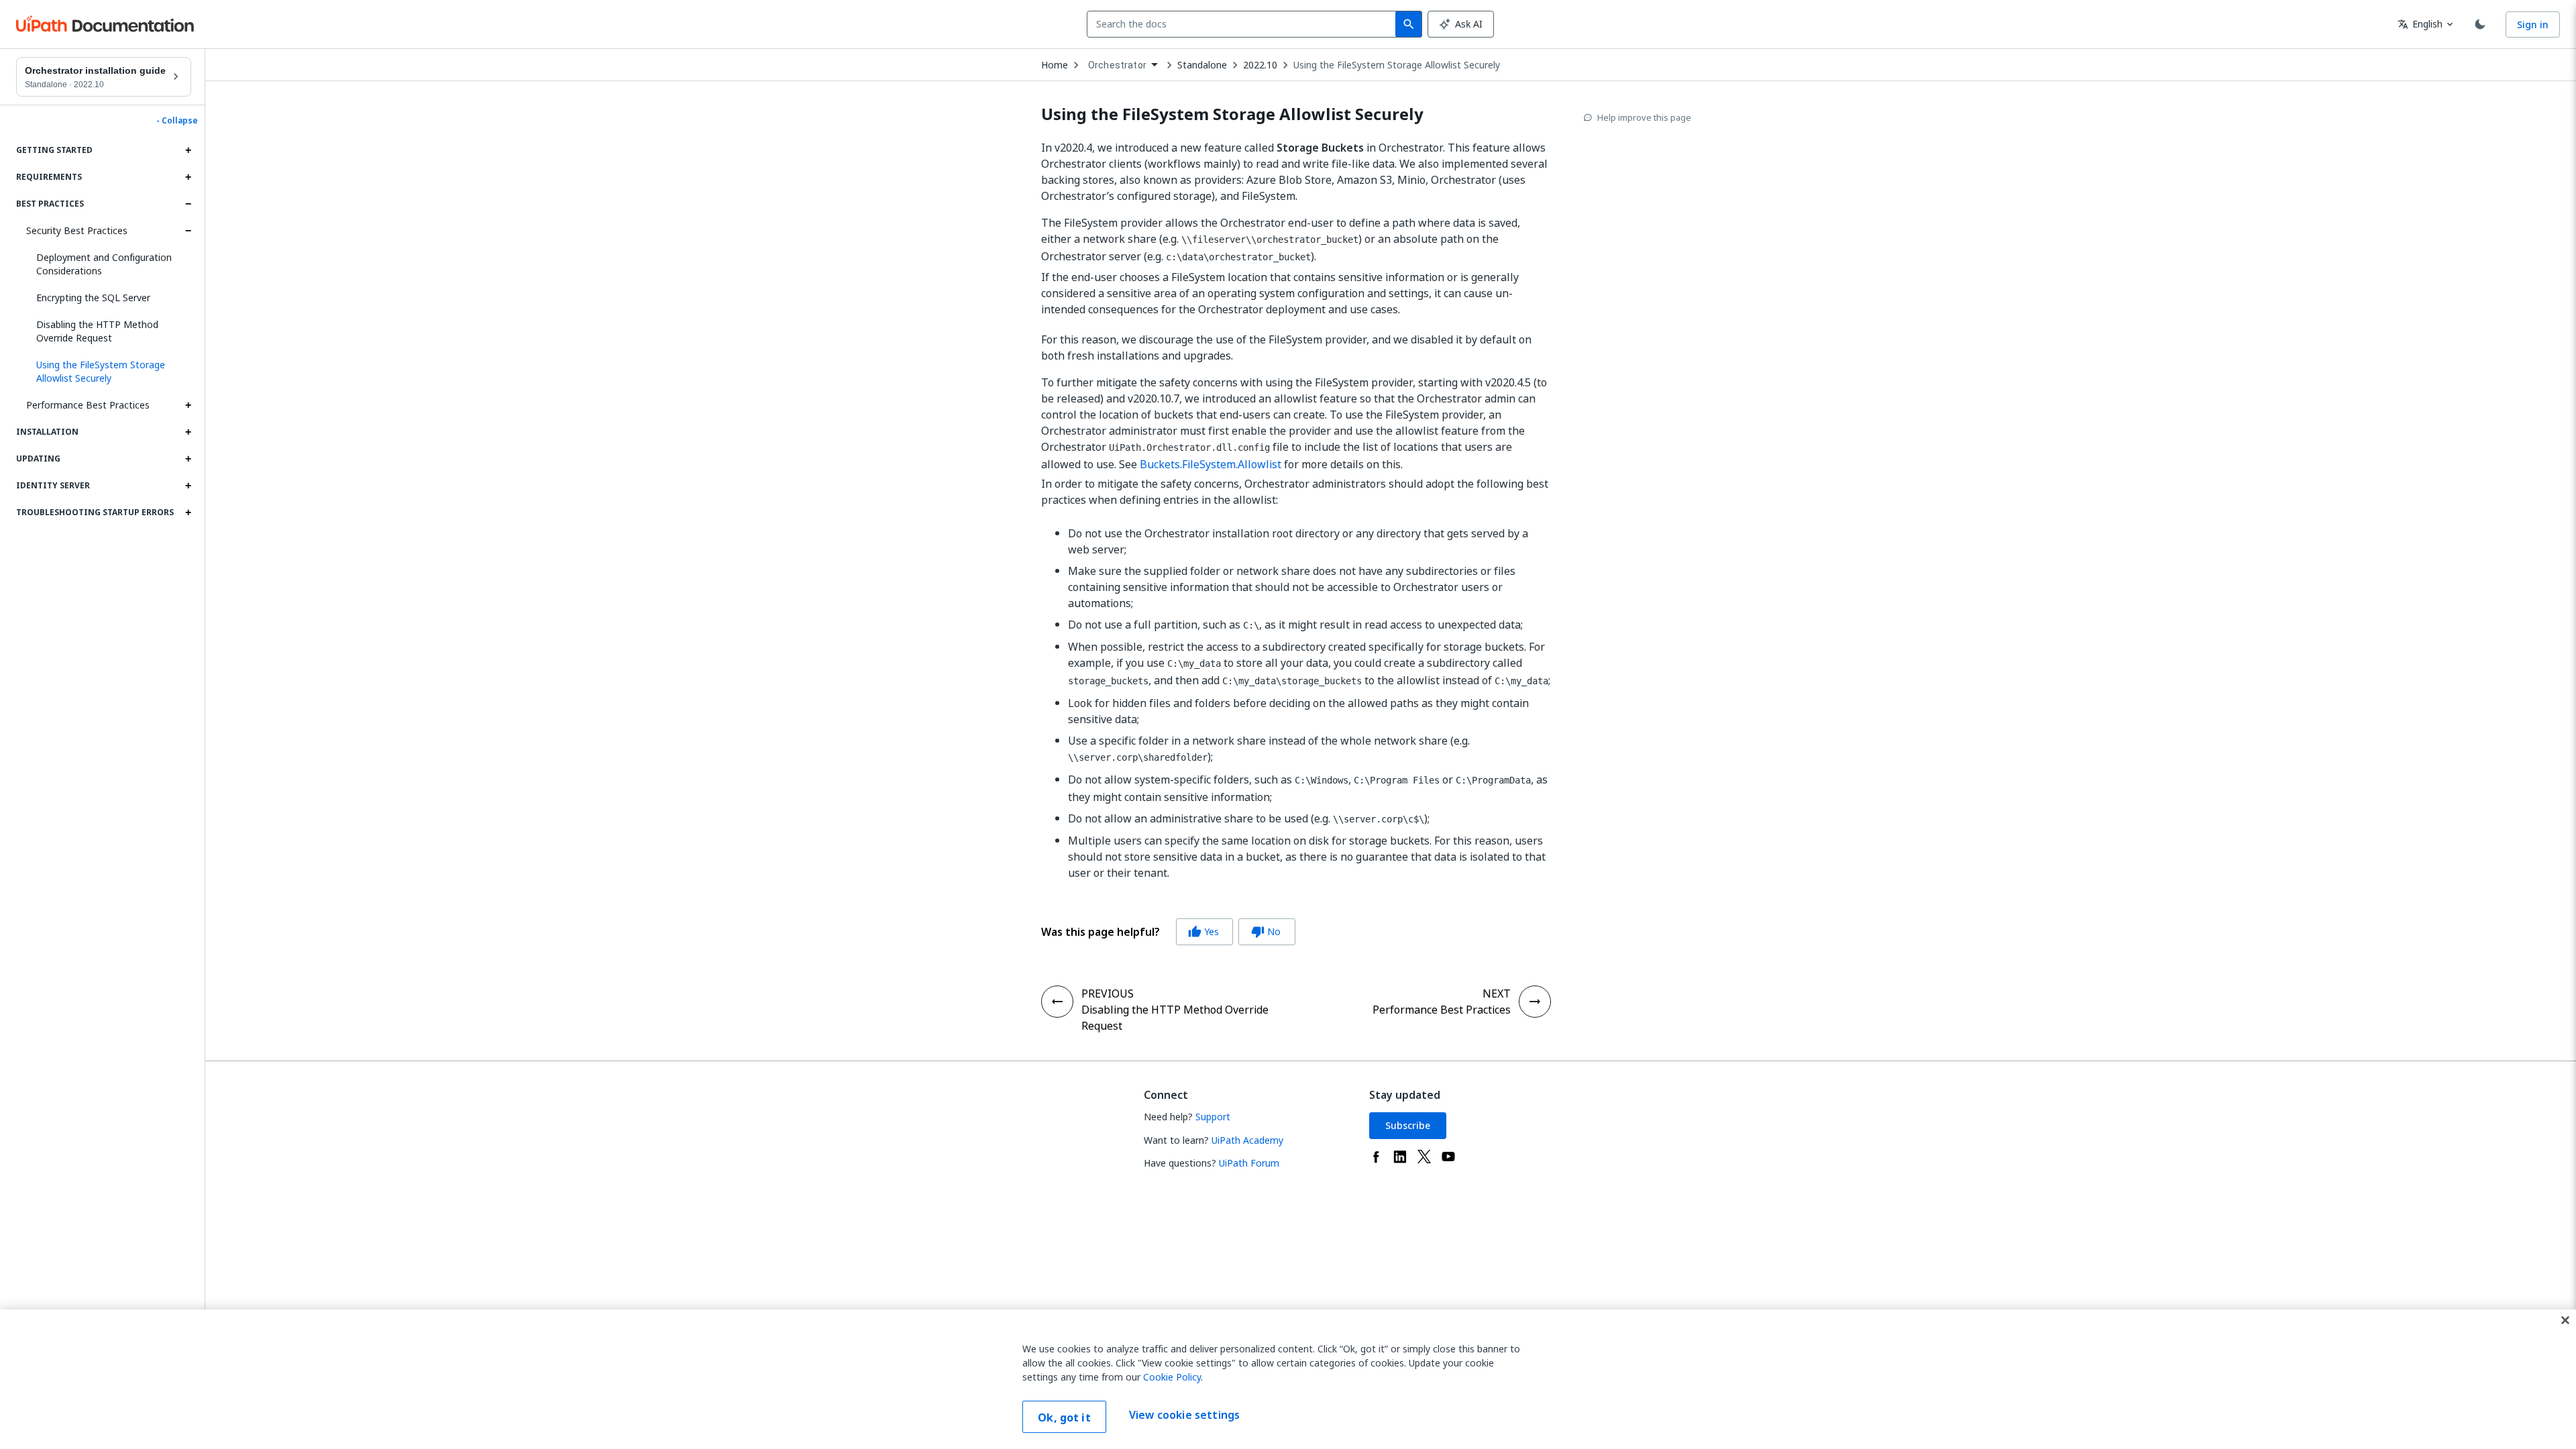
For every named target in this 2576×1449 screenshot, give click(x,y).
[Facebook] (1376, 1157)
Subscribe (1408, 1125)
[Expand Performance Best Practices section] (188, 405)
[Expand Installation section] (188, 432)
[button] (109, 372)
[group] (1168, 932)
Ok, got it (1064, 1417)
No (1266, 931)
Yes (1203, 931)
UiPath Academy (1247, 1140)
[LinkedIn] (1400, 1157)
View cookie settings (1184, 1415)
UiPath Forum (1249, 1163)
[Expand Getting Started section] (188, 150)
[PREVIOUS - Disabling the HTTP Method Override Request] (1057, 1002)
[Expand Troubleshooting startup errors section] (188, 513)
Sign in (2533, 24)
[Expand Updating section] (188, 459)
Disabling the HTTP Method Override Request (97, 331)
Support (1213, 1117)
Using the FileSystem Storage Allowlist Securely (1397, 65)
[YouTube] (1448, 1157)
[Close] (2565, 1320)
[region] (1288, 1379)
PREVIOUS (1108, 994)
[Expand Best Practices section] (188, 204)
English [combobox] (2420, 24)
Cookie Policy (1172, 1377)
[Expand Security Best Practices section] (188, 231)
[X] (1424, 1157)
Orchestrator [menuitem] (1117, 65)
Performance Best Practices (88, 405)
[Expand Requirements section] (188, 177)
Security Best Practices (77, 230)
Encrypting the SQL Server (93, 298)
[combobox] (1244, 24)
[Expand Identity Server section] (188, 486)
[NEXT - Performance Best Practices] (1535, 1002)
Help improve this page (1644, 117)
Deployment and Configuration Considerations (104, 264)
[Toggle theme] (2480, 24)
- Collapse (177, 121)
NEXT (1497, 994)
